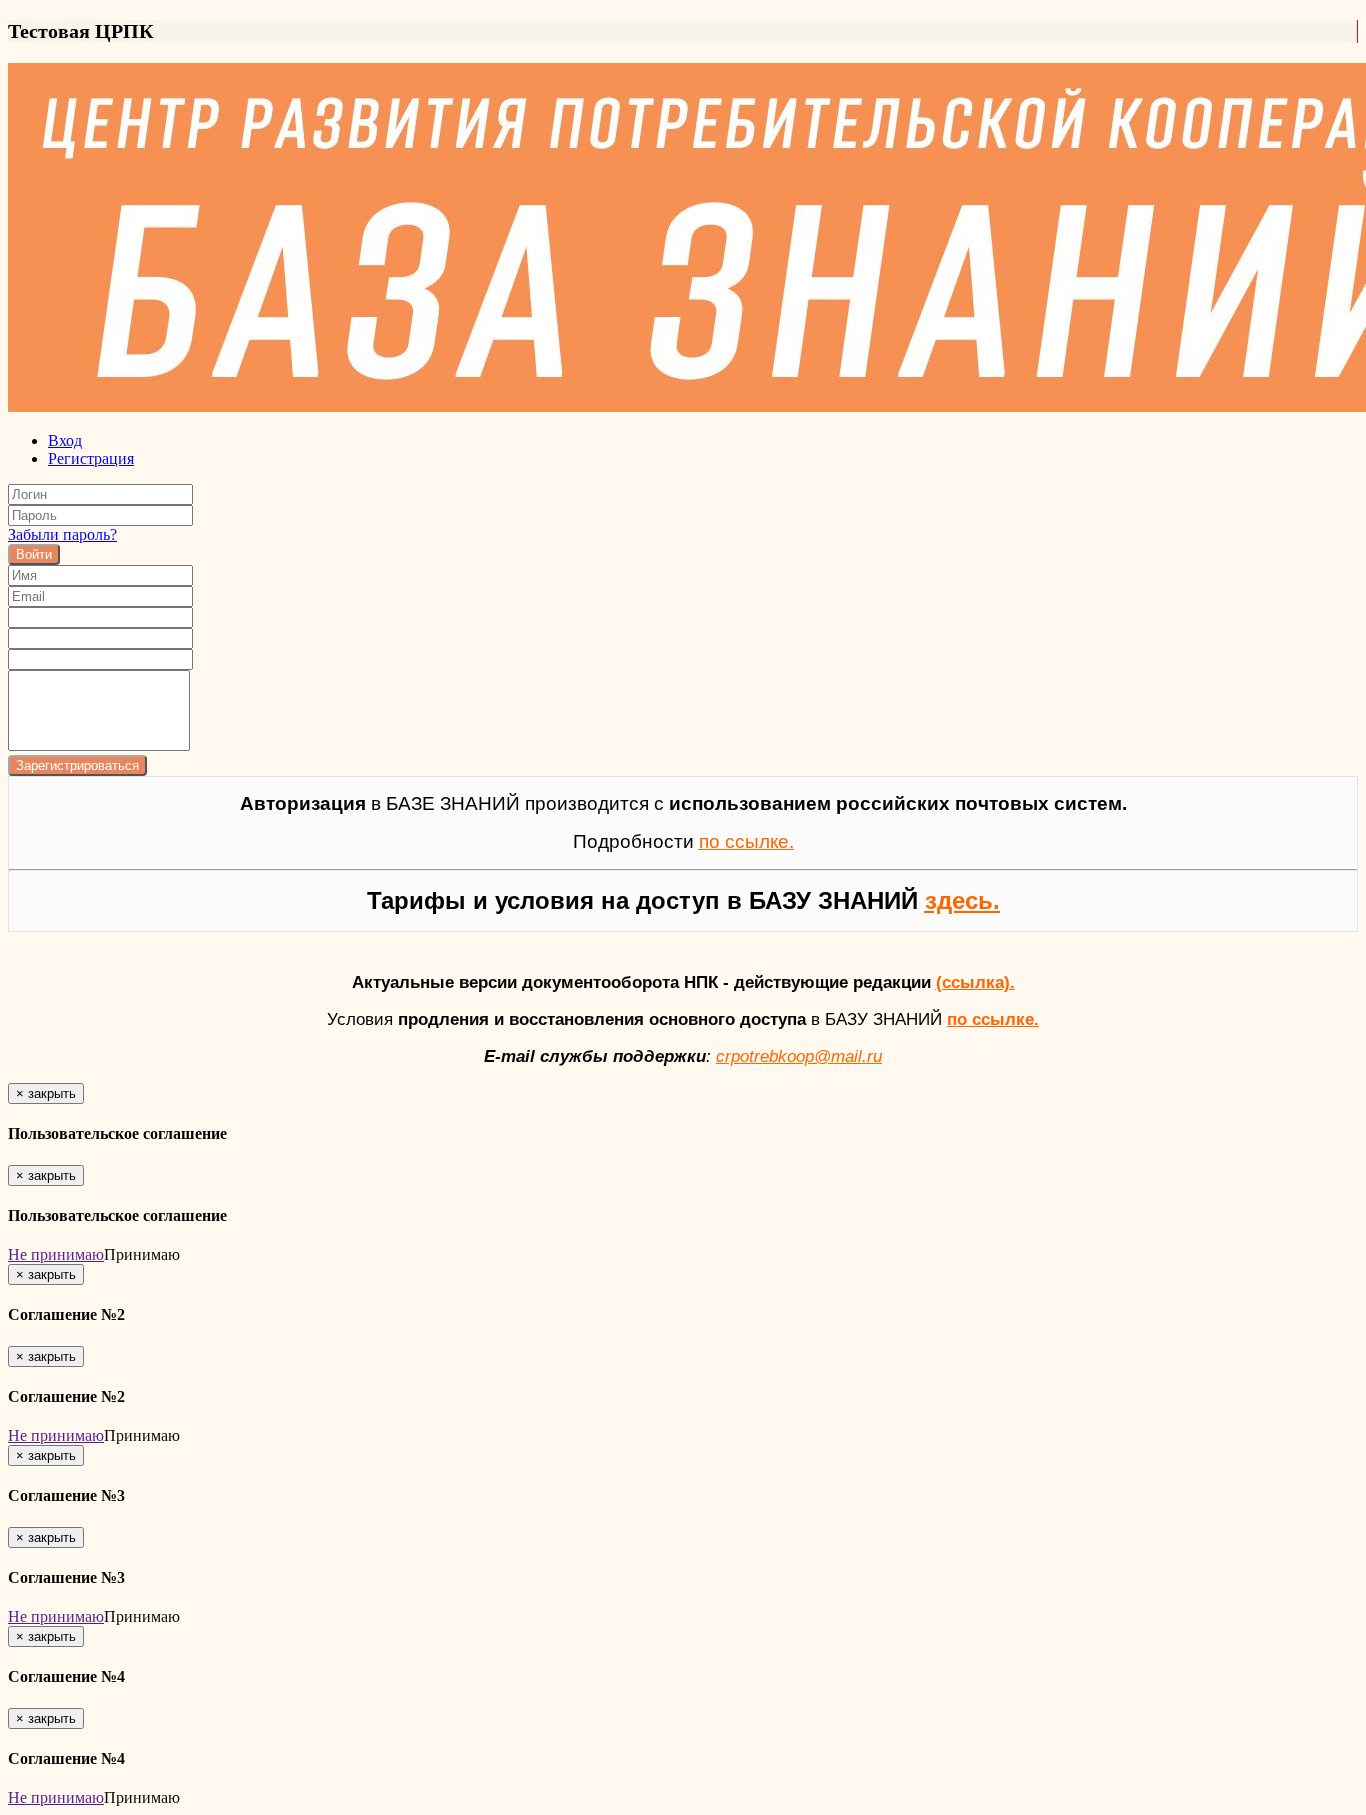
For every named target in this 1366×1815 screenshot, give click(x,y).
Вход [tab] (65, 440)
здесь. (962, 900)
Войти (34, 554)
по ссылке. (993, 1019)
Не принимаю (56, 1254)
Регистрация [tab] (91, 458)
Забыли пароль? (62, 534)
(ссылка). (975, 982)
